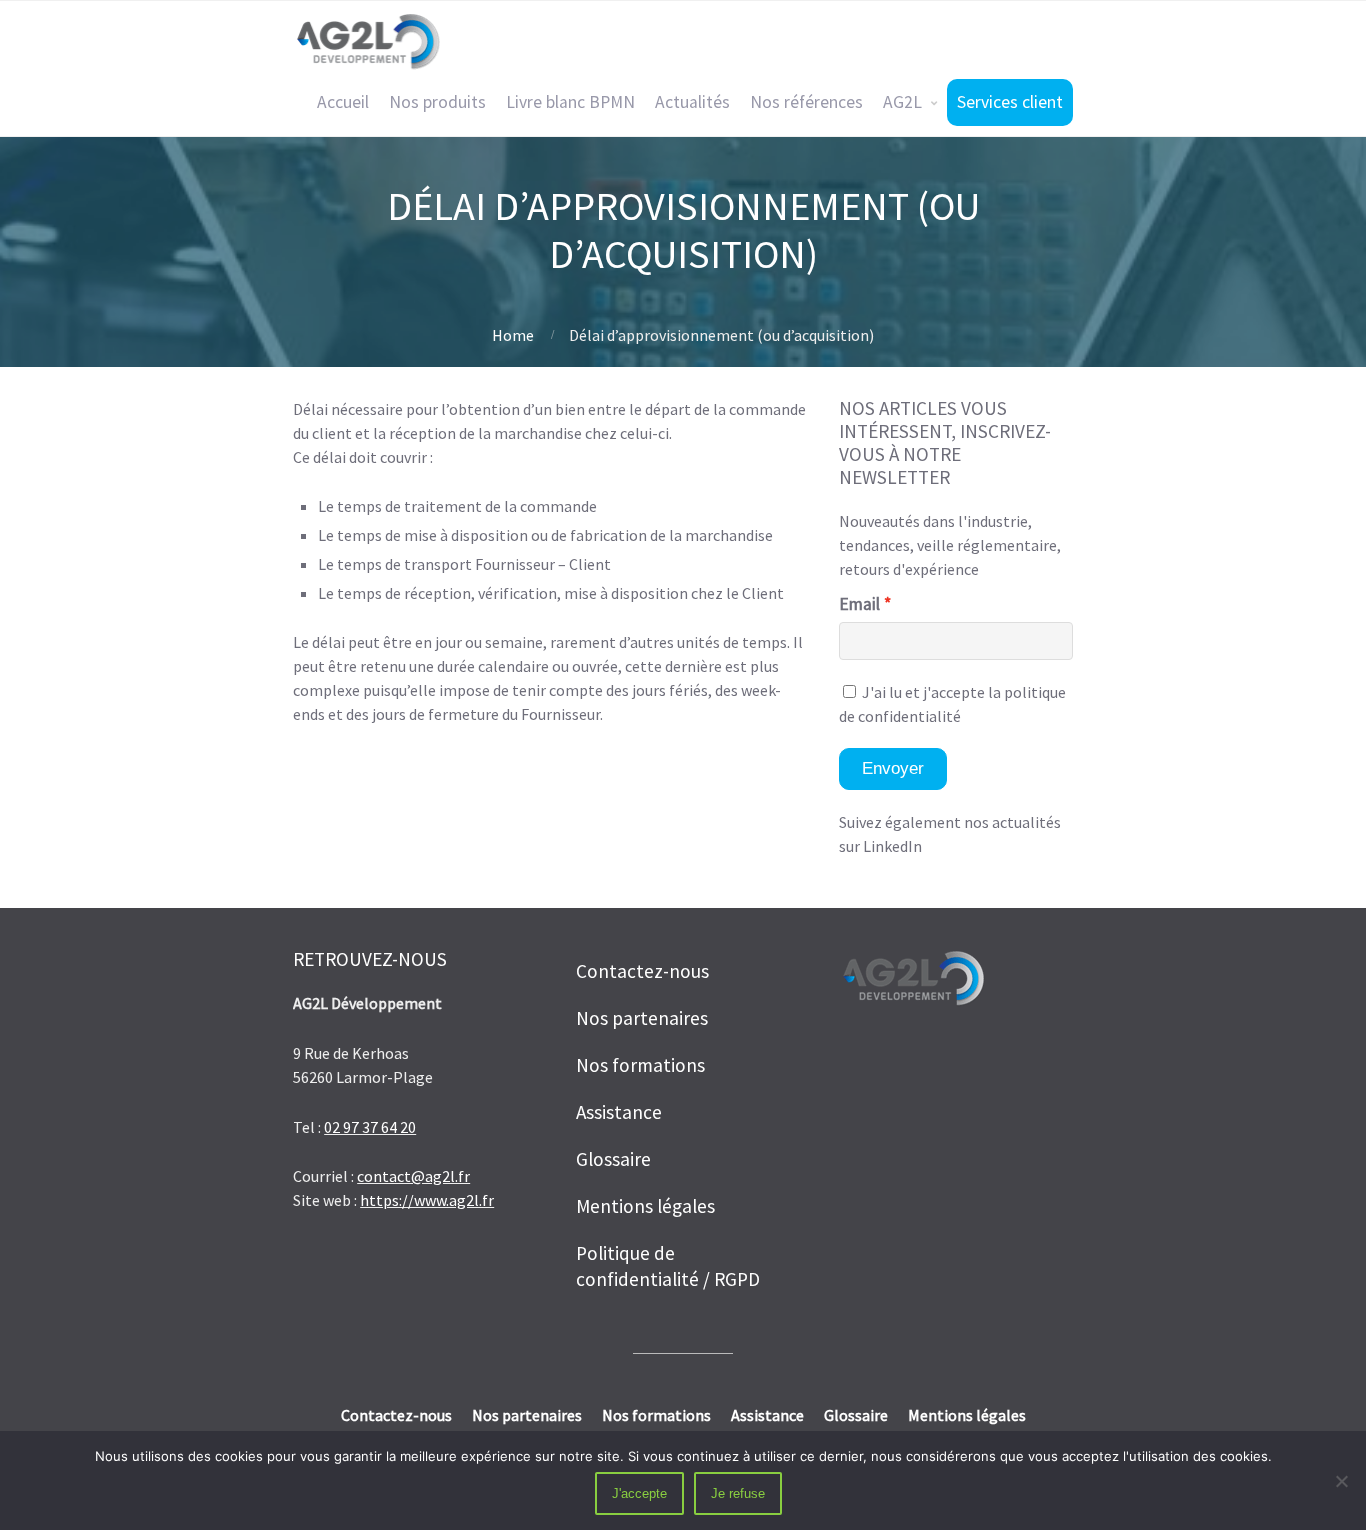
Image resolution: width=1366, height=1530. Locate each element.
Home (513, 335)
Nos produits (437, 102)
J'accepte (639, 1493)
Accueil (343, 102)
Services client (1010, 102)
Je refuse (738, 1493)
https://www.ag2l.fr (427, 1200)
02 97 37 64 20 (370, 1127)
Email (859, 604)
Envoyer (893, 768)
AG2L (902, 102)
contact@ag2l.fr (413, 1176)
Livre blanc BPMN (570, 102)
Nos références (806, 102)
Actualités (692, 102)
